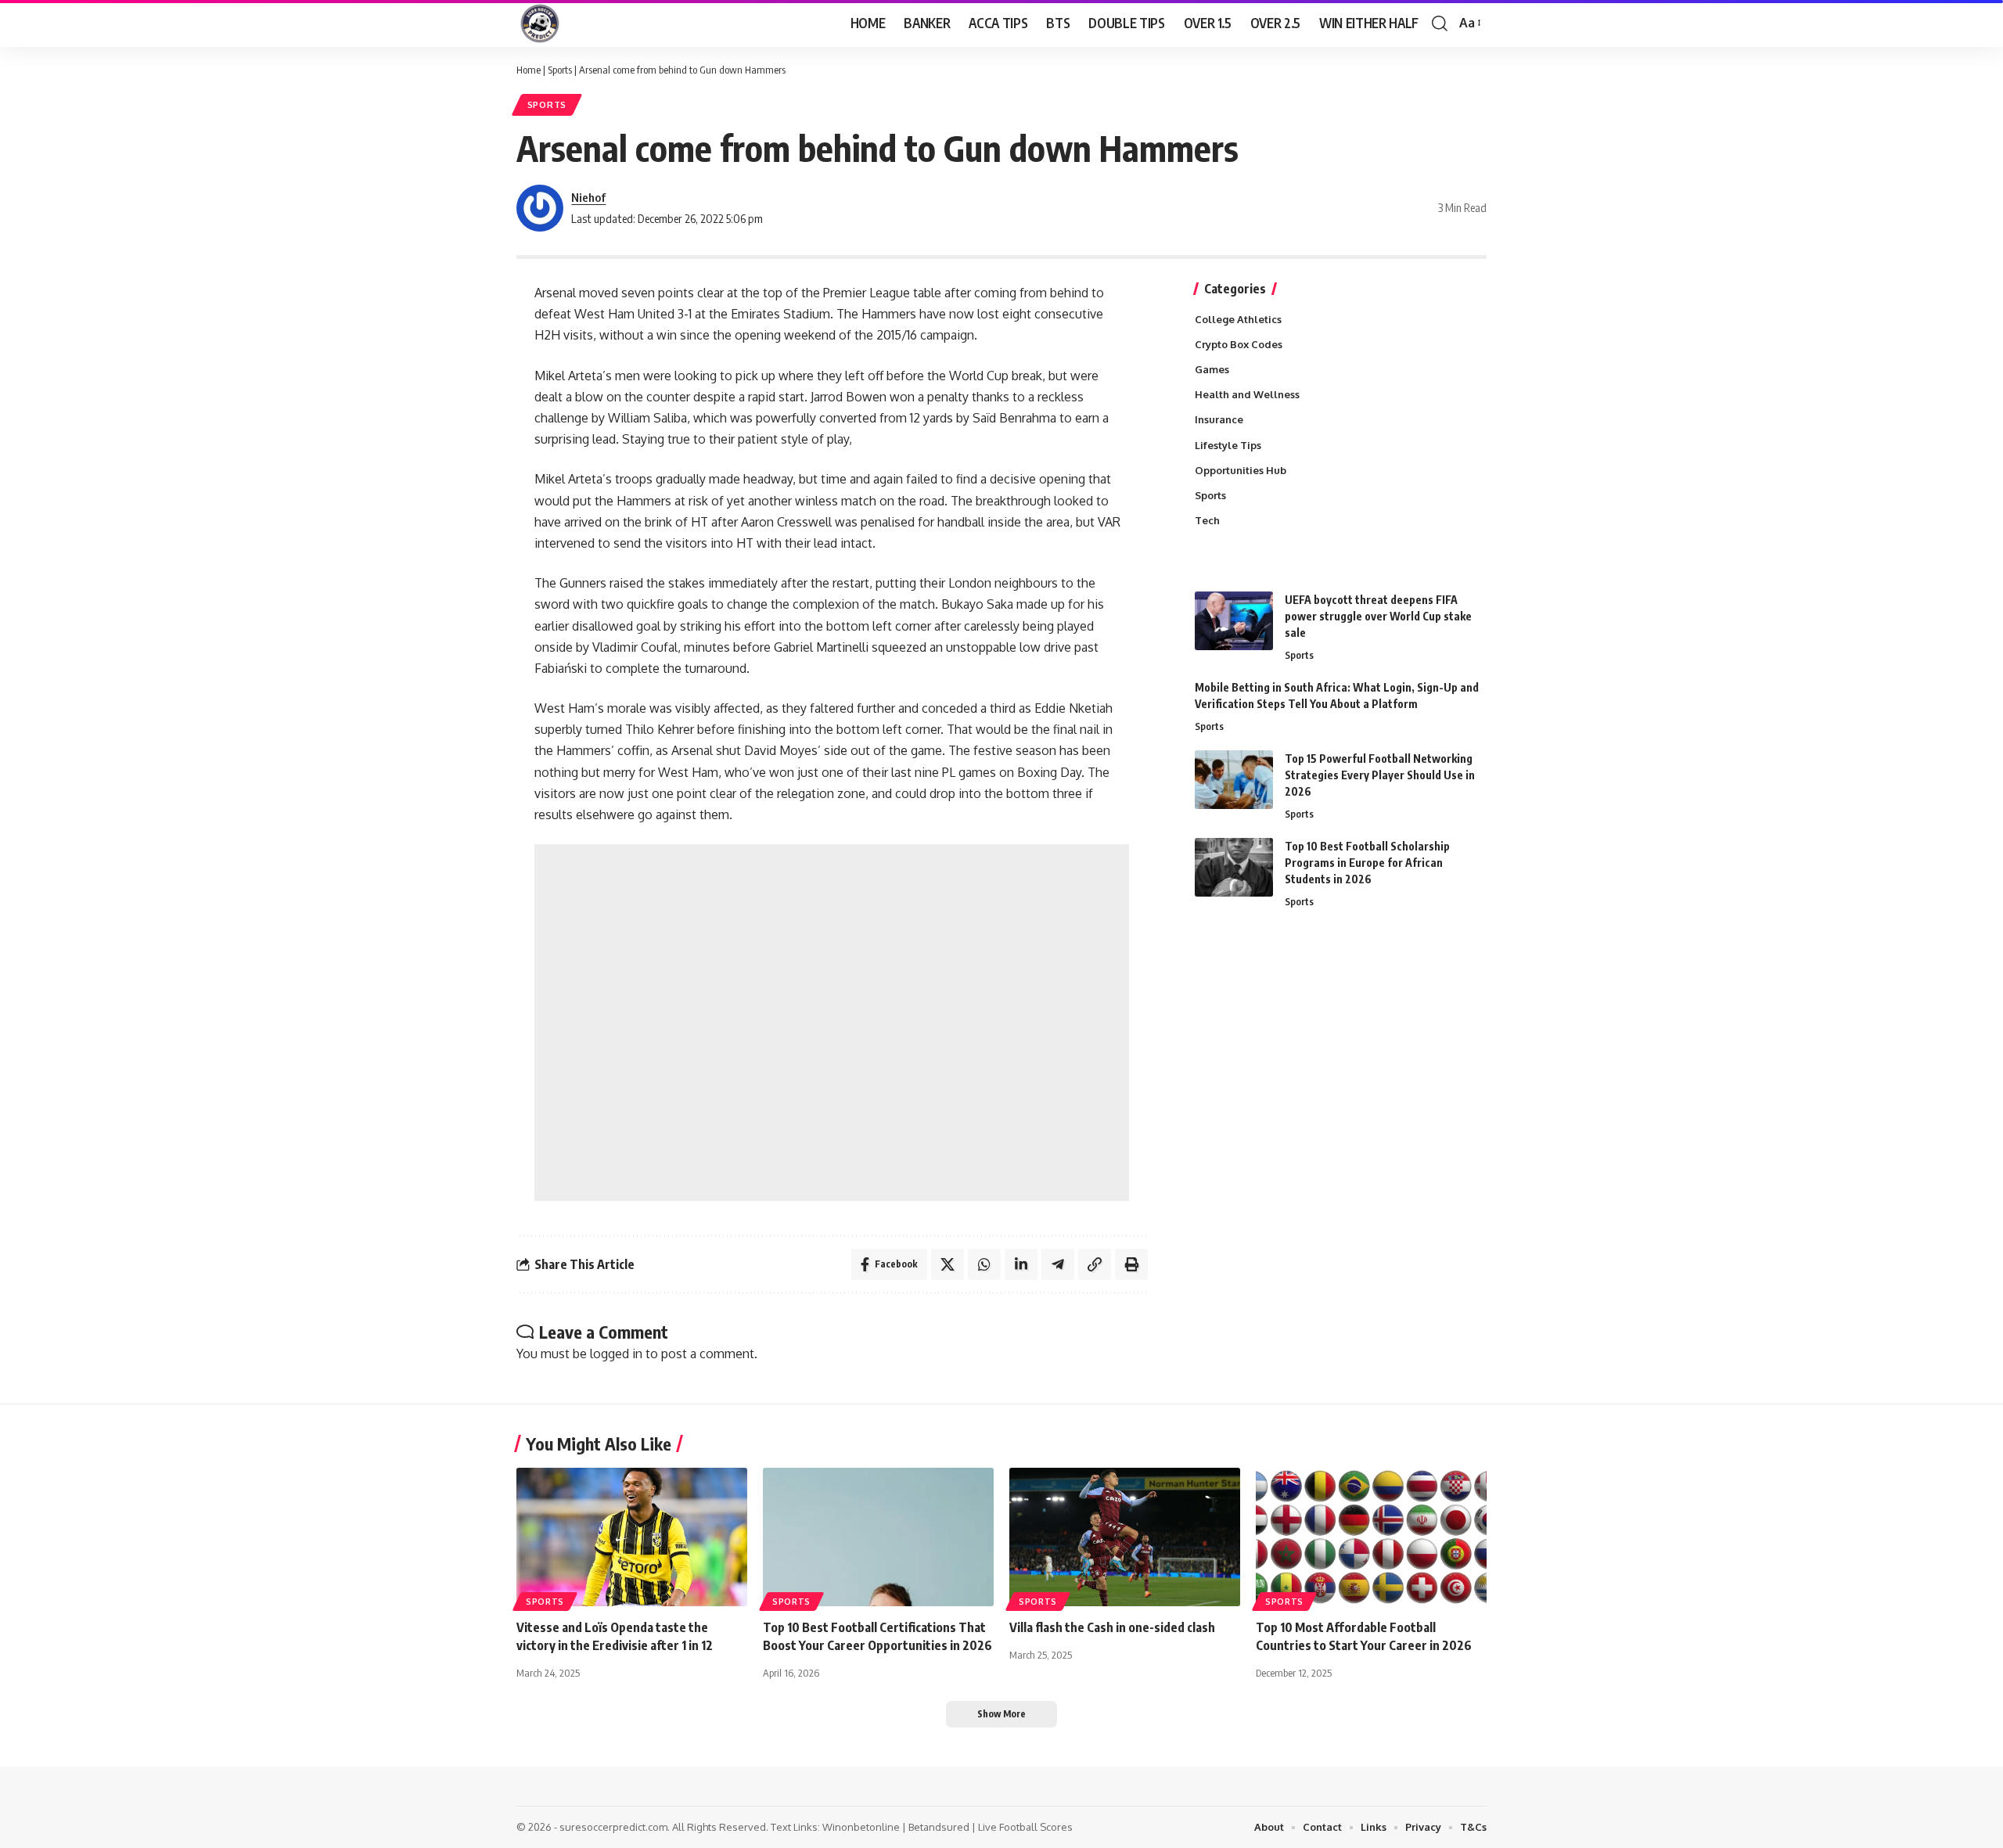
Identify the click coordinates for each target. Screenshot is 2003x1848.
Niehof (588, 197)
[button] (1440, 23)
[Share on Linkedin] (1021, 1264)
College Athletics (1238, 319)
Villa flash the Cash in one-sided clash (1112, 1627)
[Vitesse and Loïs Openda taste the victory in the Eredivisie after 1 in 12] (632, 1537)
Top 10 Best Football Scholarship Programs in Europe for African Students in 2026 (1367, 863)
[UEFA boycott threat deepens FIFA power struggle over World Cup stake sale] (1234, 621)
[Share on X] (948, 1264)
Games (1212, 369)
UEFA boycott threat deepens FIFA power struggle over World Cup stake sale (1378, 616)
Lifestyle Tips (1228, 445)
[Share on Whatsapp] (984, 1264)
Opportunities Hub (1241, 470)
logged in (616, 1354)
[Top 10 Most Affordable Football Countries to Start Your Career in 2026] (1371, 1537)
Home (529, 70)
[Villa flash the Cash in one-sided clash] (1125, 1537)
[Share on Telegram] (1058, 1264)
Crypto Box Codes (1239, 344)
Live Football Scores (1025, 1827)
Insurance (1219, 419)
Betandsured (939, 1827)
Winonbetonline (861, 1827)
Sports (560, 70)
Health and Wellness (1247, 394)
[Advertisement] (832, 1023)
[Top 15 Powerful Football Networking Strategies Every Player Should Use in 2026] (1234, 780)
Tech (1207, 520)
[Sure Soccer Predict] (540, 23)
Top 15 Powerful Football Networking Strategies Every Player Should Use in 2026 (1380, 775)
